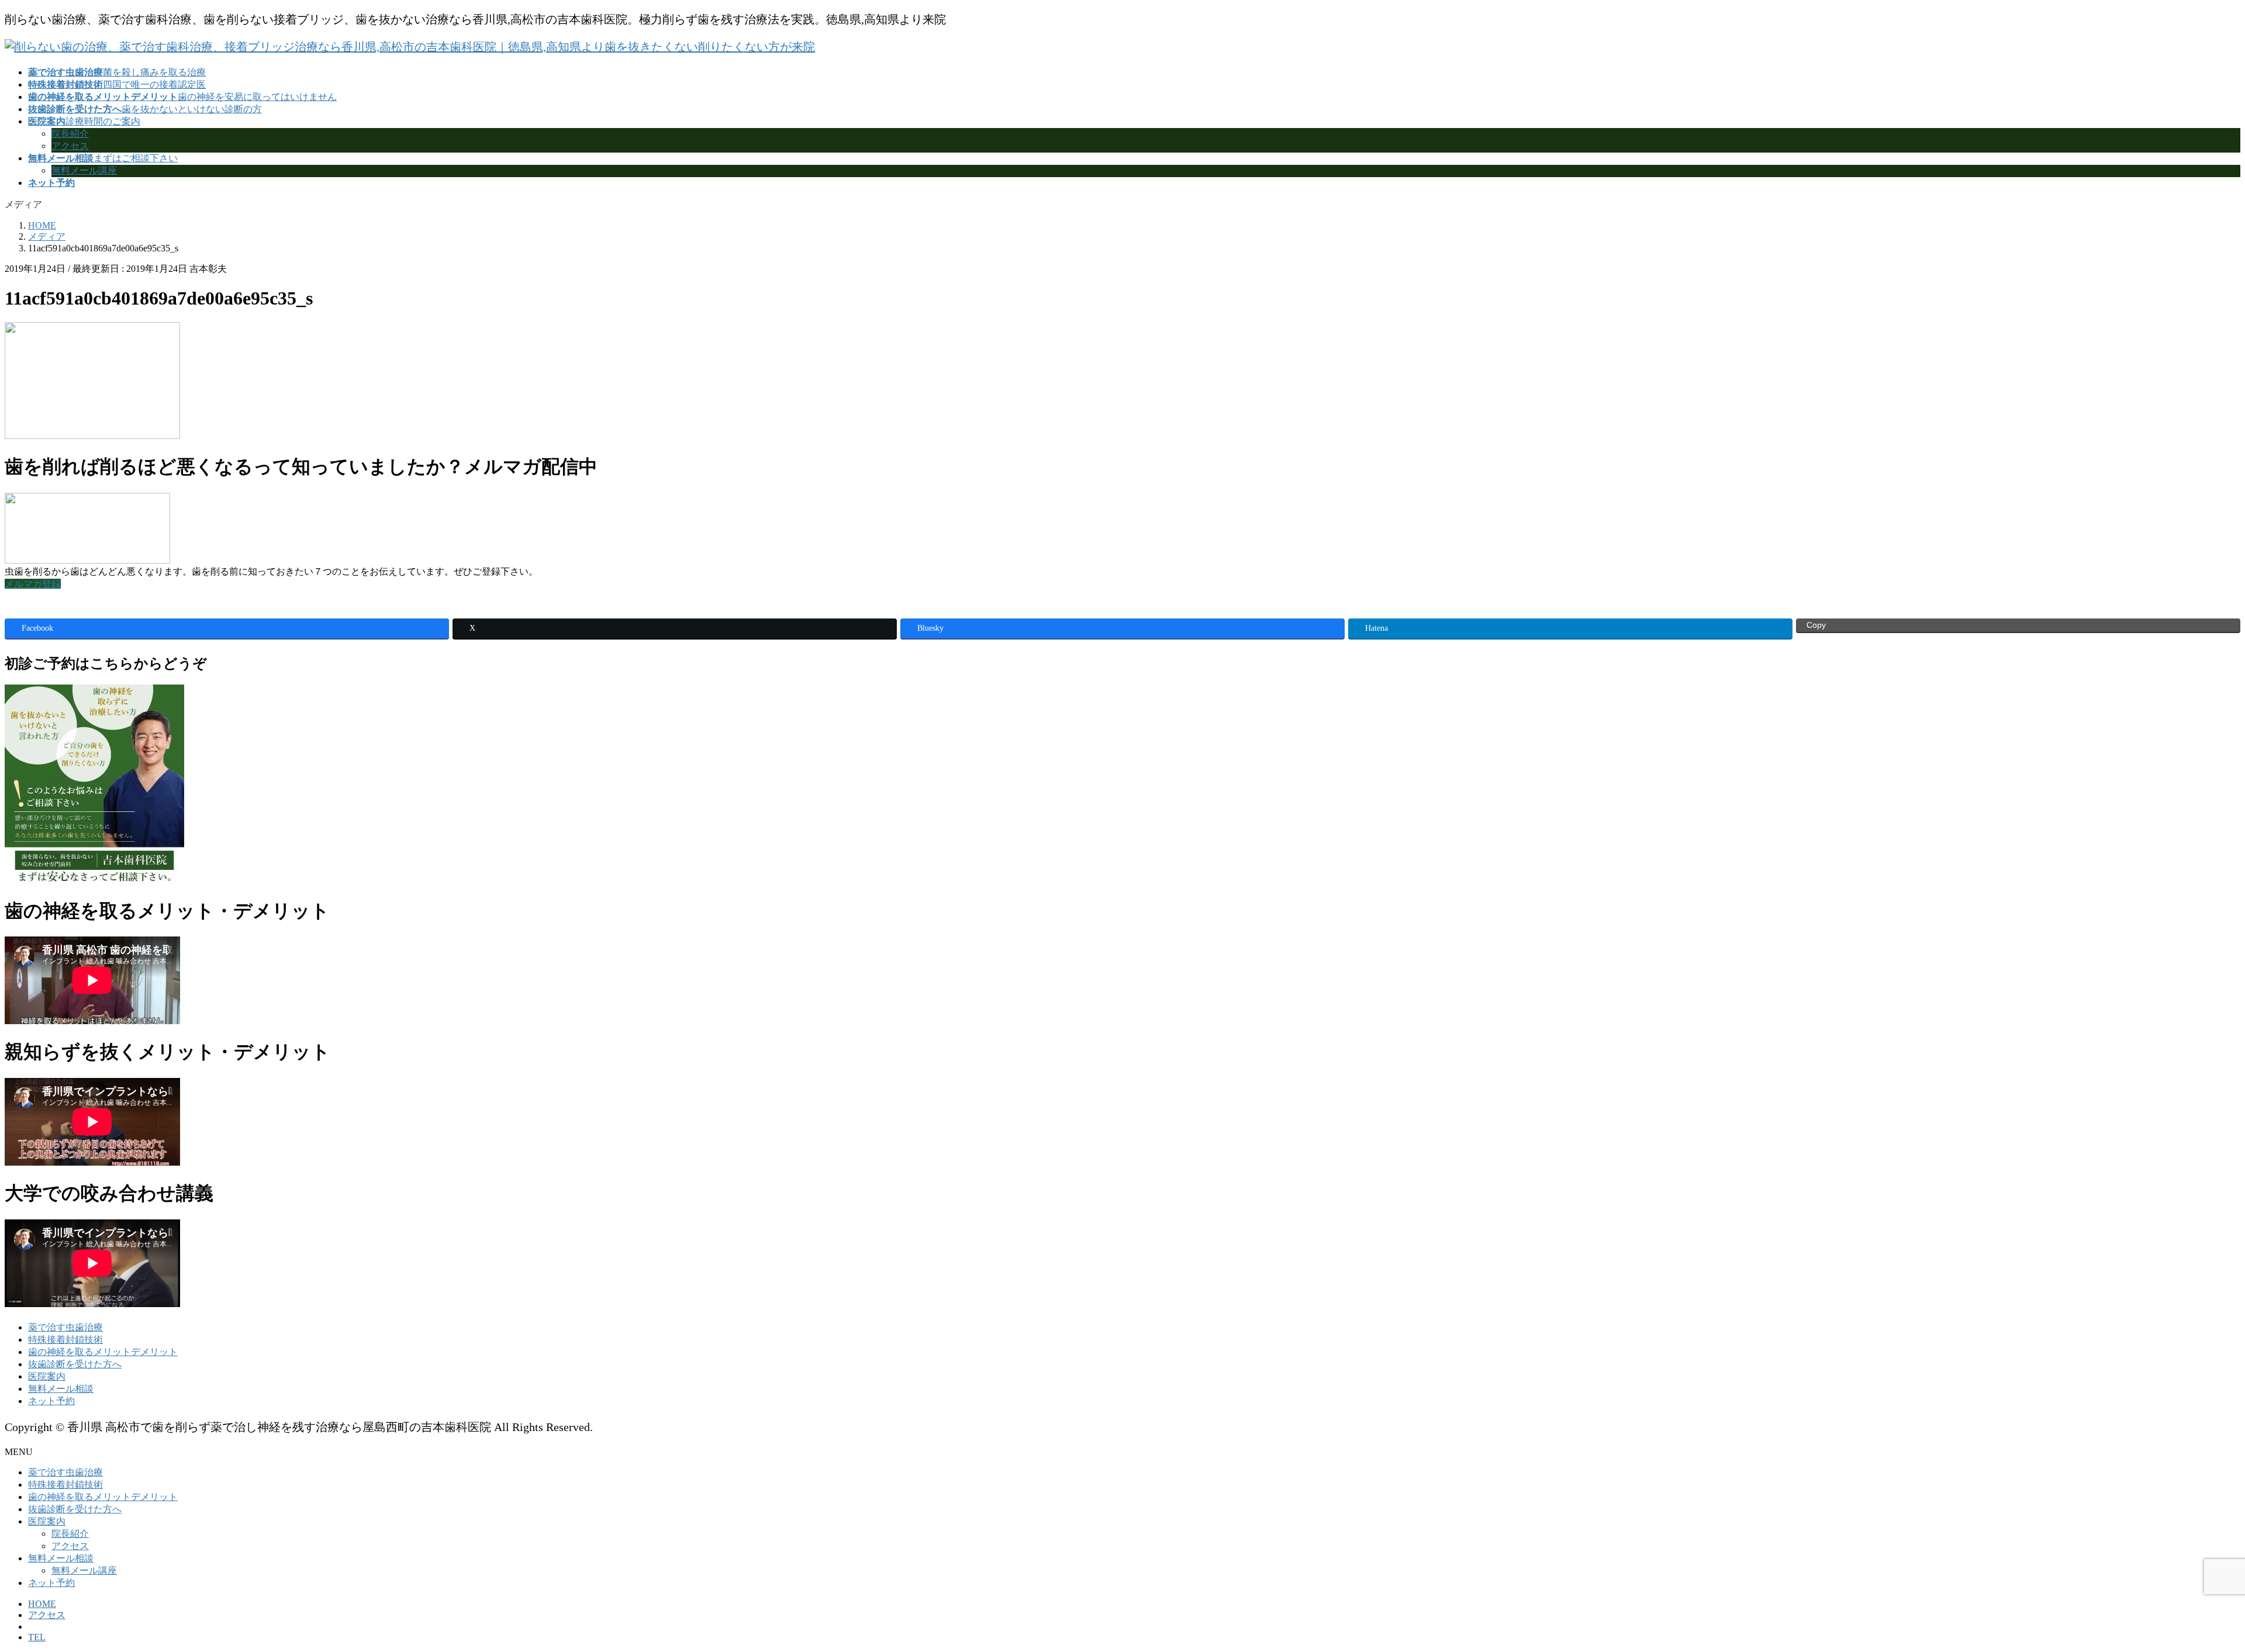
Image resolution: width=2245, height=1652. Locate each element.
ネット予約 (51, 1401)
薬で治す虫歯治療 (65, 1327)
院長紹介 (70, 134)
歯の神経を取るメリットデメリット (103, 1352)
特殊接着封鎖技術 (65, 1340)
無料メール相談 (61, 1389)
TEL (37, 1637)
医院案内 (47, 1376)
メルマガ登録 (33, 584)
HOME (42, 1604)
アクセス (70, 146)
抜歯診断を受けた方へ (75, 1364)
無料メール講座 (84, 170)
